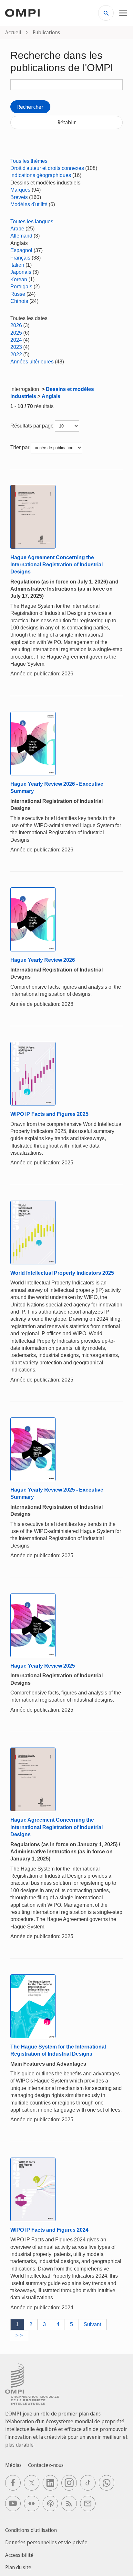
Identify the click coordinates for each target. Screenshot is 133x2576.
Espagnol (21, 250)
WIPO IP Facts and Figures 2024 (49, 2230)
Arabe (17, 229)
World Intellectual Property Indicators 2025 (62, 1273)
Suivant (92, 2324)
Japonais (21, 272)
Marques (20, 190)
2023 (16, 347)
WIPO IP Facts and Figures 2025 (49, 1114)
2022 (16, 355)
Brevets (19, 197)
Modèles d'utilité (29, 204)
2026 (16, 325)
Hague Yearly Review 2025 (43, 1666)
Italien (17, 265)
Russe (18, 294)
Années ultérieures (32, 362)
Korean (19, 279)
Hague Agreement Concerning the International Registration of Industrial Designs (56, 565)
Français (20, 258)
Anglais (51, 396)
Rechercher (30, 107)
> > (19, 2335)
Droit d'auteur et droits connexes (47, 168)
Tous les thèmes (29, 161)
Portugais (21, 287)
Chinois (19, 301)
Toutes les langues (32, 222)
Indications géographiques (41, 175)
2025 (16, 333)
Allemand (21, 236)
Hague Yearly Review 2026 (43, 960)
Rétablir (67, 122)
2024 (16, 340)
